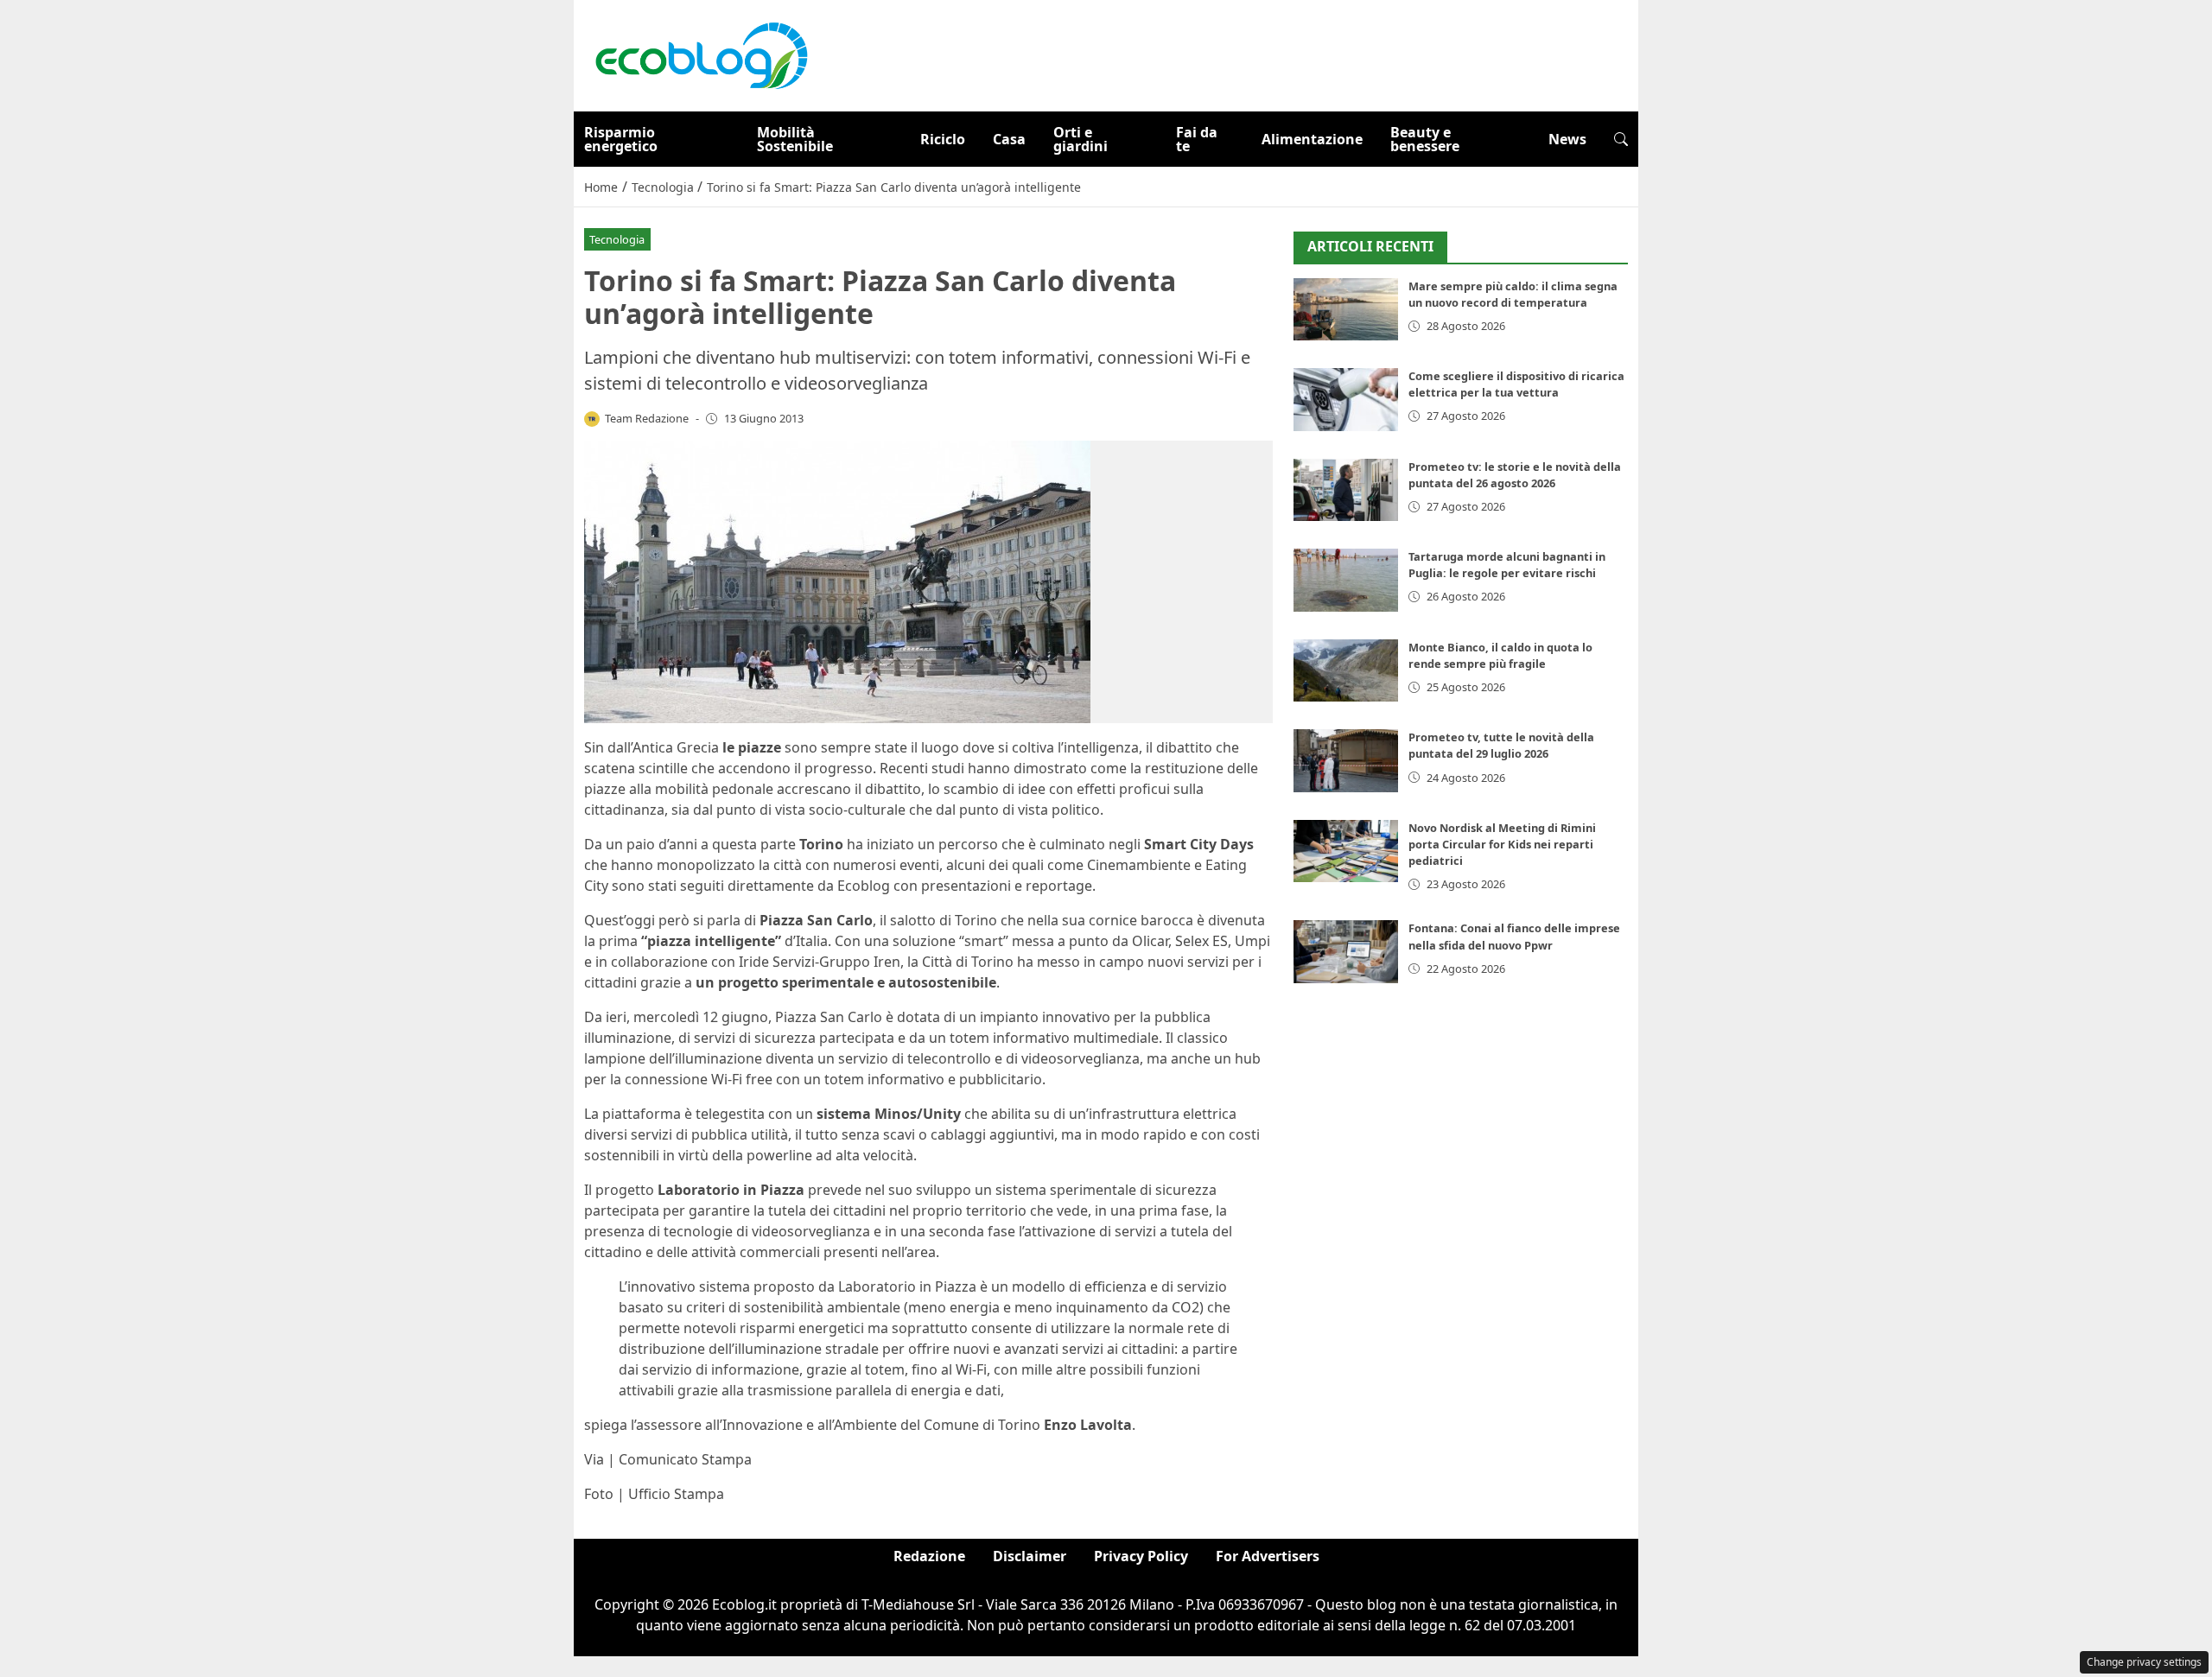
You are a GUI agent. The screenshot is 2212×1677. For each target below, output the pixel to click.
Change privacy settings (2144, 1662)
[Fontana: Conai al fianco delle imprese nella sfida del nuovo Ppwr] (1346, 952)
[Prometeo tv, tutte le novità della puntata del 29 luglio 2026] (1346, 761)
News (1567, 139)
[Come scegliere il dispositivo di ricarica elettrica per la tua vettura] (1346, 400)
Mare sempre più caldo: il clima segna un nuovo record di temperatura (1513, 294)
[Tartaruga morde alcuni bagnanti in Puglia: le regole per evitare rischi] (1346, 580)
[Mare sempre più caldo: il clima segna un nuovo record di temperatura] (1346, 310)
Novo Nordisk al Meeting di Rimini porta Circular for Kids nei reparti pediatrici (1502, 844)
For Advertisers (1268, 1556)
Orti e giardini (1081, 139)
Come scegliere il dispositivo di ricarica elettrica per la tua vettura (1516, 384)
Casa (1009, 139)
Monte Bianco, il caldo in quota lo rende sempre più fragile (1500, 655)
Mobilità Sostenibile (795, 139)
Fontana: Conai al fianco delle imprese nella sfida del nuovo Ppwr (1514, 936)
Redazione (929, 1556)
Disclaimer (1030, 1556)
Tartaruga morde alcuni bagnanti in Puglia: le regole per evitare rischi (1507, 565)
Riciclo (943, 139)
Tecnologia (617, 239)
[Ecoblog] (701, 54)
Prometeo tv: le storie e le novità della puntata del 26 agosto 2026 (1515, 475)
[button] (1621, 139)
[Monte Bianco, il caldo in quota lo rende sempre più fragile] (1346, 671)
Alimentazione (1312, 139)
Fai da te (1197, 139)
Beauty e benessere (1425, 139)
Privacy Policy (1141, 1556)
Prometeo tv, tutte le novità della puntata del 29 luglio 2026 (1501, 745)
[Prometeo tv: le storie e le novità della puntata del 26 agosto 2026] (1346, 490)
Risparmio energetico (621, 139)
